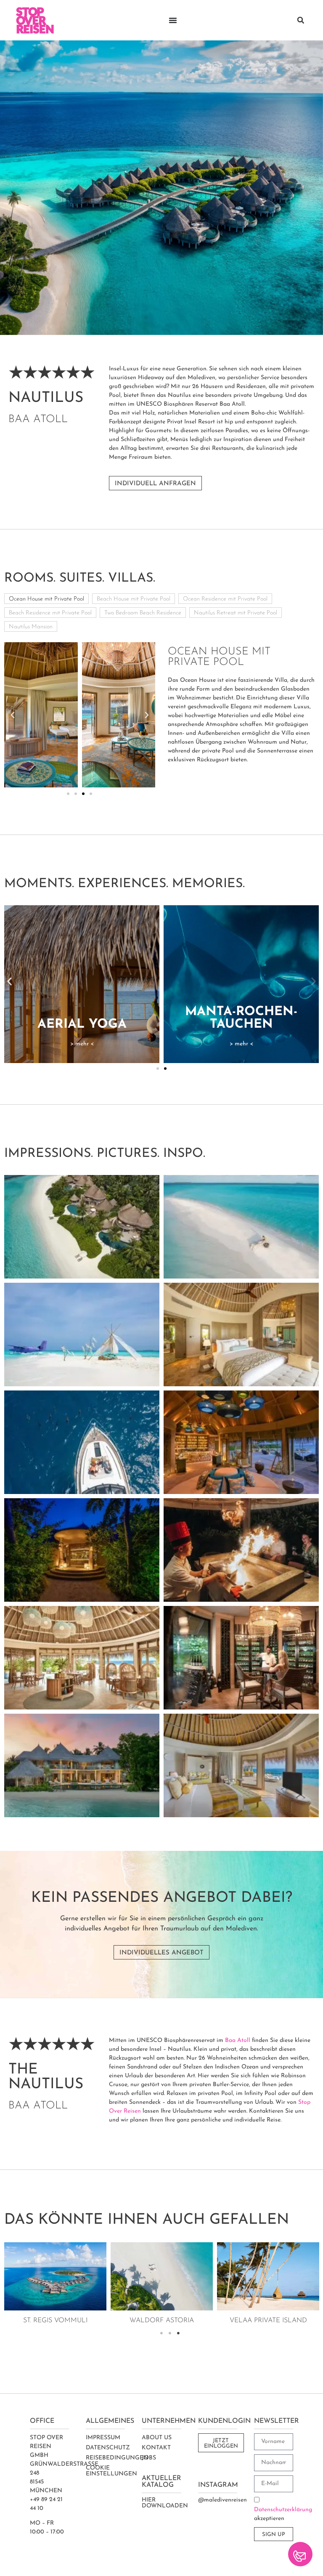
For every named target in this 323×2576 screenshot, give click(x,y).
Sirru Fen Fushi (162, 2321)
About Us (157, 2438)
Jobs (149, 2458)
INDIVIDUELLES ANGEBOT (161, 1953)
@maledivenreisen (222, 2500)
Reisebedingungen (117, 2458)
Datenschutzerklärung (283, 2510)
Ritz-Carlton (268, 2321)
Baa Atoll (238, 2040)
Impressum (103, 2438)
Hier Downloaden (165, 2503)
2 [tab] (170, 2333)
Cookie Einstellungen (111, 2471)
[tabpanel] (55, 2285)
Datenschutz (108, 2448)
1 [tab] (161, 2333)
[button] (301, 20)
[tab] (46, 599)
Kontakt (156, 2448)
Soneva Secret (55, 2321)
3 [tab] (178, 2333)
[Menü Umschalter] (173, 20)
